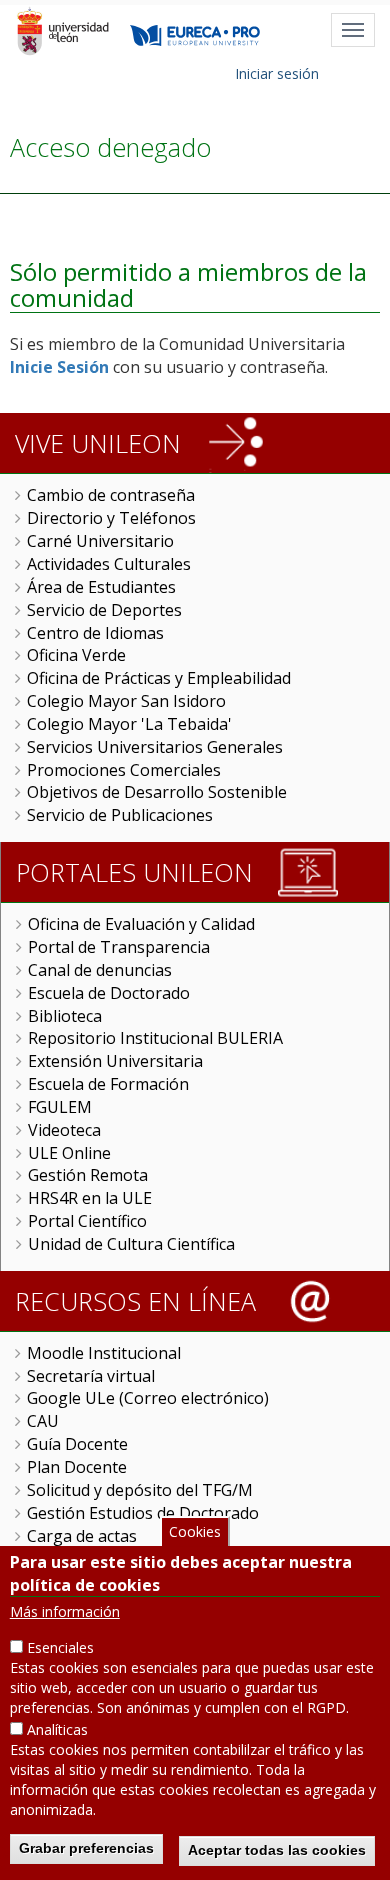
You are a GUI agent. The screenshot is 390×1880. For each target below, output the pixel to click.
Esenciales (60, 1647)
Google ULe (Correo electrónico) (148, 1398)
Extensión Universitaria (115, 1061)
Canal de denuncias (100, 970)
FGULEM (60, 1107)
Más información (65, 1611)
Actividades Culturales (109, 564)
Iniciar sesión (277, 73)
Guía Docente (77, 1444)
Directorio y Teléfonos (111, 518)
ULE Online (69, 1153)
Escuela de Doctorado (109, 993)
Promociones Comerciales (124, 770)
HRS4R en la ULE (90, 1198)
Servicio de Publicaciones (120, 815)
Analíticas (57, 1729)
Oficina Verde (76, 655)
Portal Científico (87, 1221)
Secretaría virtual (91, 1376)
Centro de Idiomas (95, 633)
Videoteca (64, 1130)
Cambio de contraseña (111, 495)
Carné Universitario (100, 541)
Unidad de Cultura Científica (131, 1244)
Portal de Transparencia (119, 947)
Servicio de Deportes (104, 610)
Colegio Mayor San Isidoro (126, 701)
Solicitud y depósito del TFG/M (140, 1490)
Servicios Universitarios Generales (155, 747)
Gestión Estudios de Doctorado (143, 1513)
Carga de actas (82, 1536)
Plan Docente (77, 1467)
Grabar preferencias (86, 1848)
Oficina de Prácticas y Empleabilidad (159, 678)
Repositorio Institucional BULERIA (155, 1038)
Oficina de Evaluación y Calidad (141, 924)
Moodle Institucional (104, 1353)
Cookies (195, 1531)
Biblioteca (65, 1016)
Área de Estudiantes (101, 587)
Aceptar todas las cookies (277, 1850)
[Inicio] (62, 31)
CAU (43, 1421)
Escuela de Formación (108, 1084)
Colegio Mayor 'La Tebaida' (129, 724)
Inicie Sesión (59, 367)
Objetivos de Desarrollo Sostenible (157, 792)
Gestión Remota (88, 1175)
